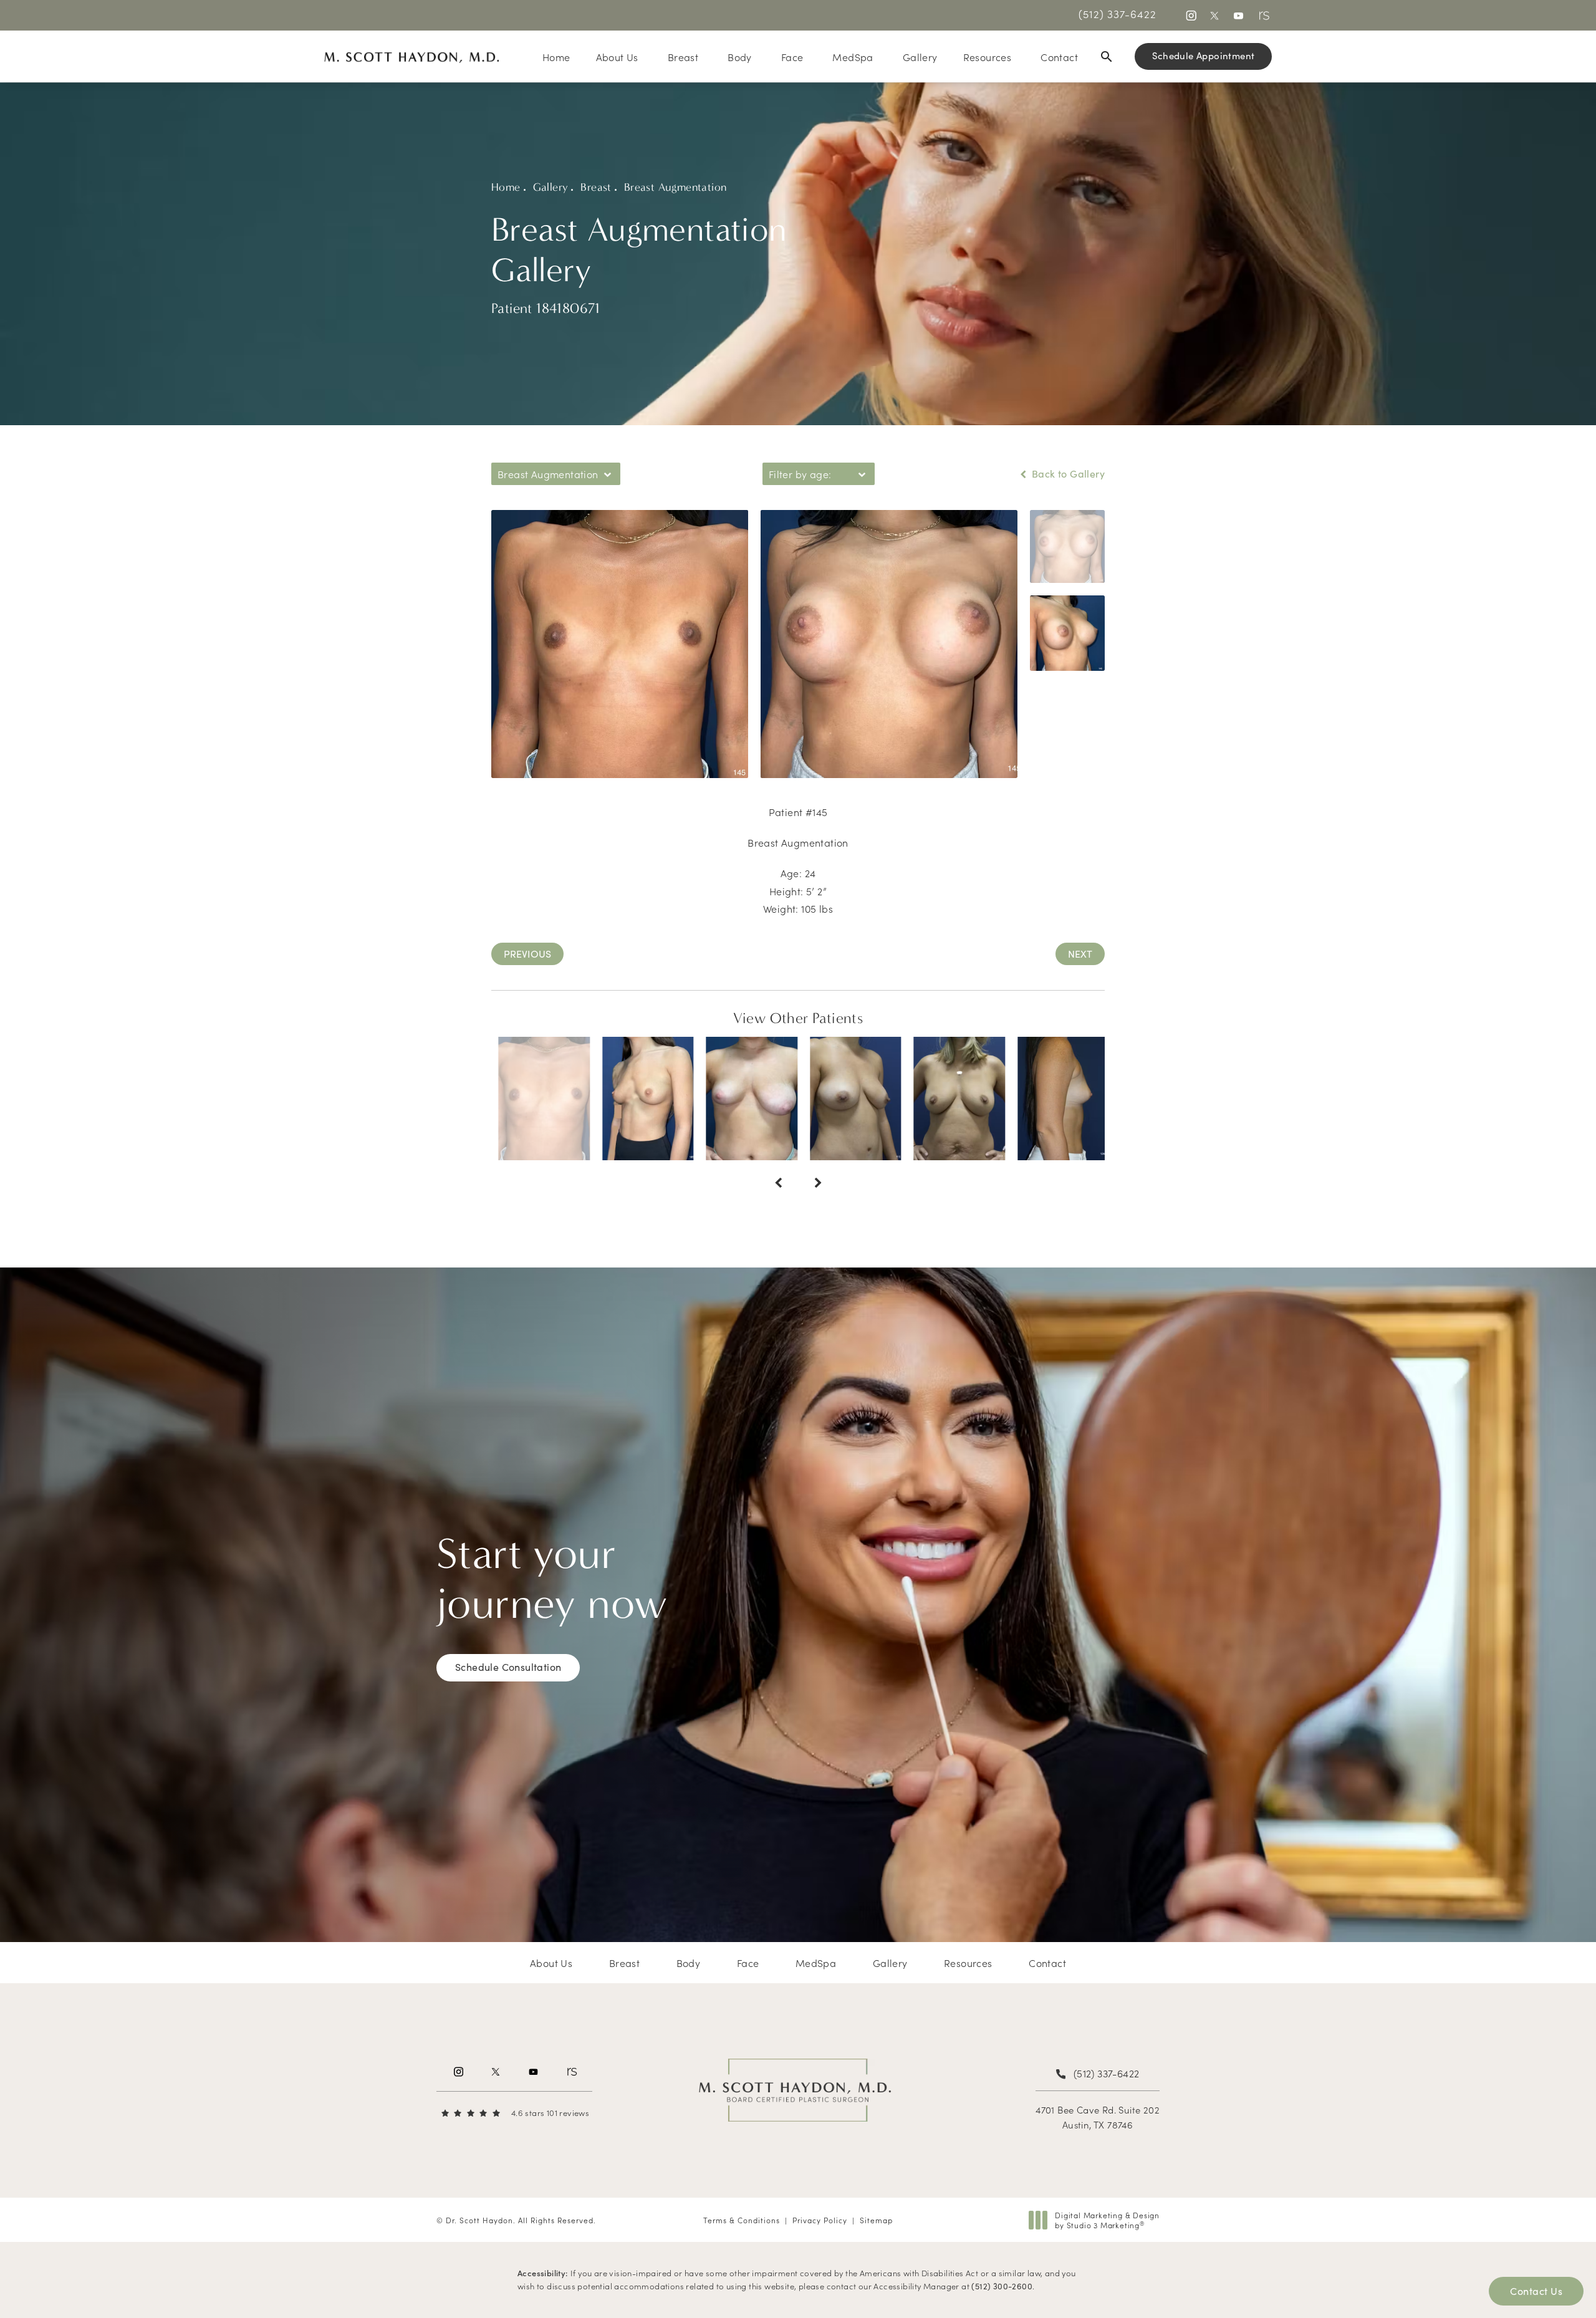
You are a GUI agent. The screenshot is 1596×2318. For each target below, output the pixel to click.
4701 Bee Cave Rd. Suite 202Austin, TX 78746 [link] (1098, 2117)
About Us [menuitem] (617, 57)
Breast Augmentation (675, 187)
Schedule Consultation (508, 1667)
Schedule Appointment (1204, 55)
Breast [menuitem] (683, 57)
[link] (1118, 14)
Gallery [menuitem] (920, 57)
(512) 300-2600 (1002, 2286)
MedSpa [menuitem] (853, 57)
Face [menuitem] (792, 57)
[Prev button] (778, 1183)
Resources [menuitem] (988, 57)
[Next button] (818, 1183)
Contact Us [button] (1536, 2291)
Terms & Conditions (742, 2220)
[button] (1190, 15)
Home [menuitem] (556, 57)
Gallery (551, 187)
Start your (552, 1579)
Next (1080, 954)
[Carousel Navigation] (798, 1176)
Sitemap (876, 2220)
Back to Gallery (1067, 474)
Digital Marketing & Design (1107, 2220)
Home (506, 187)
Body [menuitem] (740, 57)
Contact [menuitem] (1059, 57)
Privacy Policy (820, 2220)
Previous (527, 954)
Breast (596, 187)
